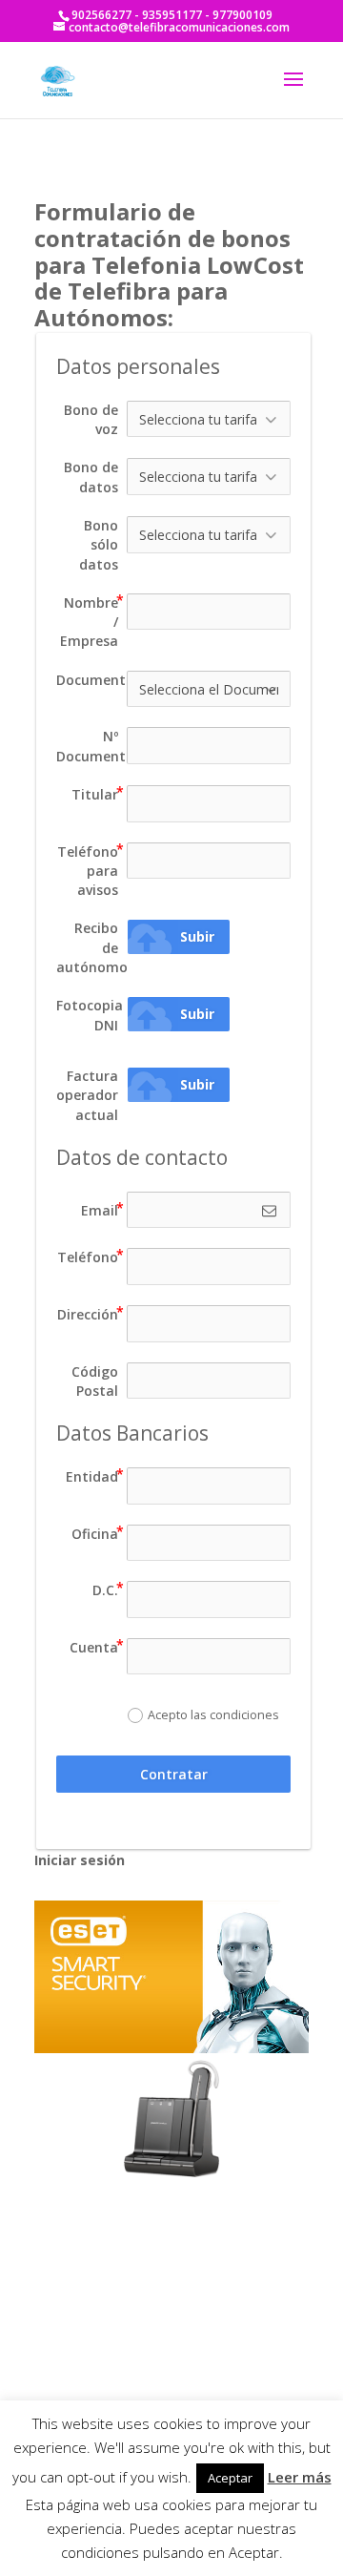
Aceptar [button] (230, 2478)
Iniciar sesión (80, 1860)
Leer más (300, 2477)
